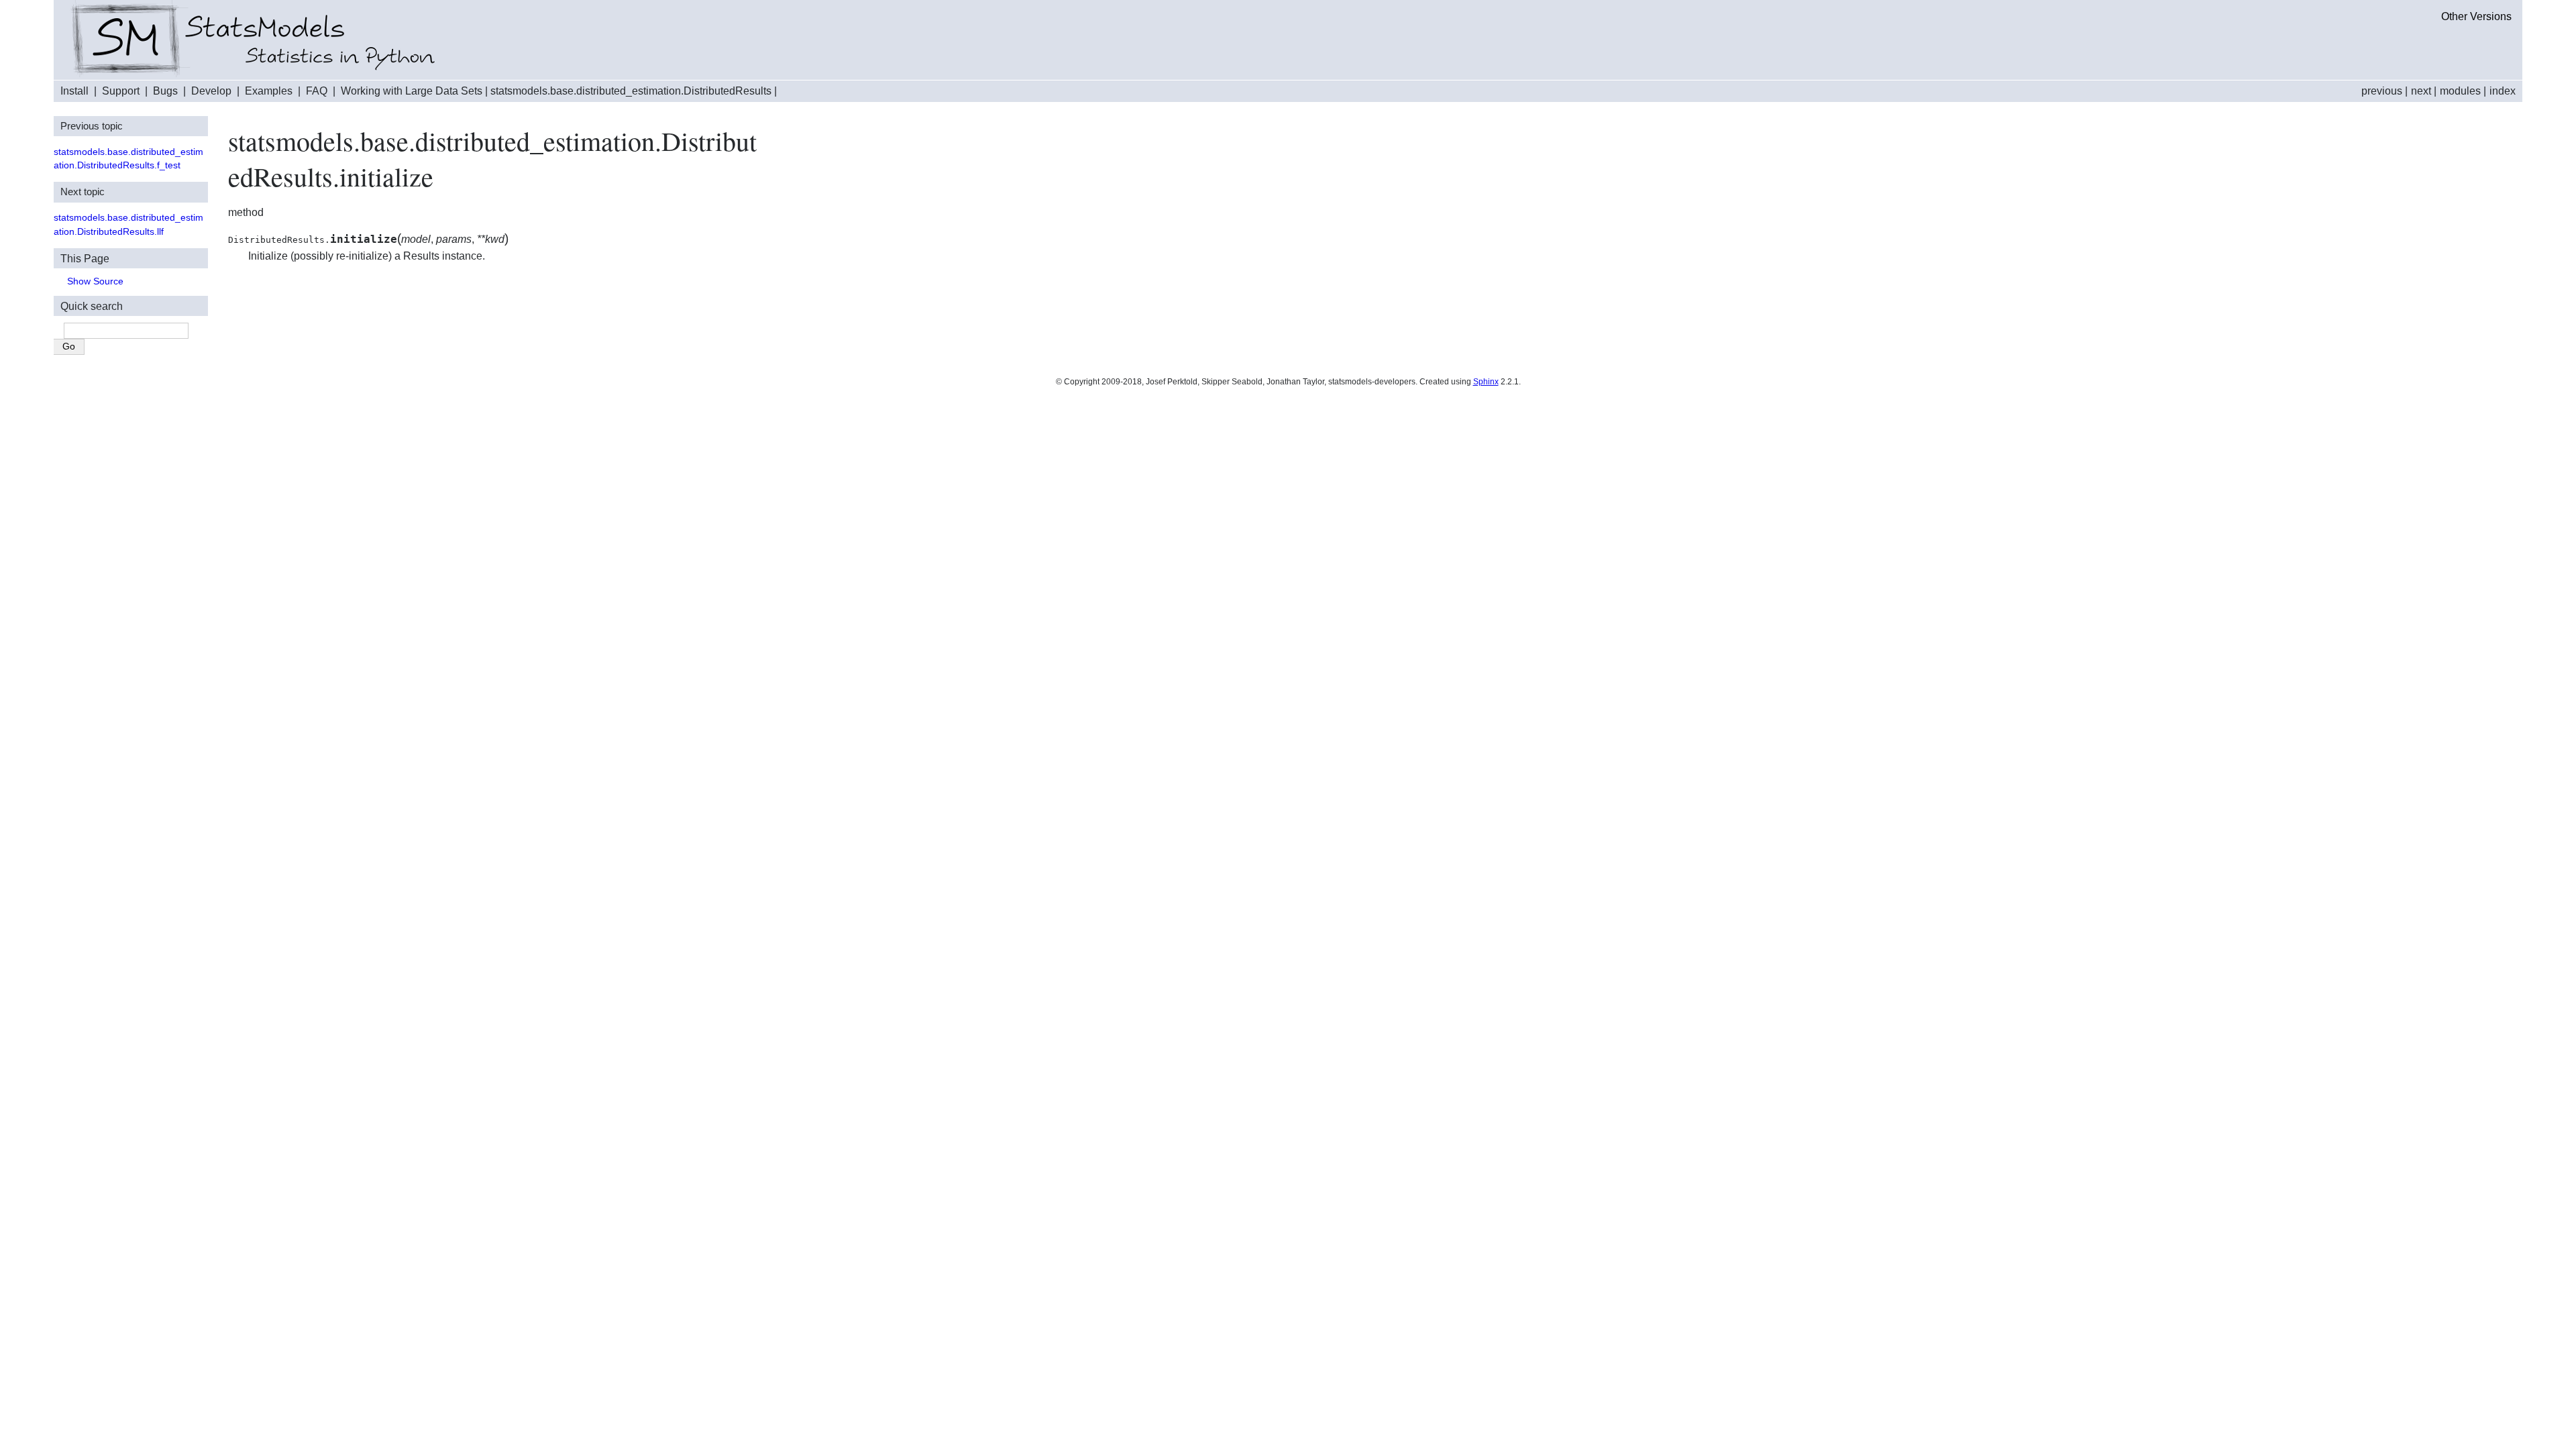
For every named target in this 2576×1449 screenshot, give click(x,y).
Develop (211, 91)
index (2503, 91)
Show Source (95, 281)
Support (121, 91)
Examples (269, 91)
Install (74, 91)
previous (2382, 91)
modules (2460, 91)
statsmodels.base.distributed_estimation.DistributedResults (631, 91)
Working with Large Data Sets (412, 91)
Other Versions (2476, 16)
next (2421, 91)
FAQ (317, 91)
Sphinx (1486, 382)
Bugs (165, 91)
